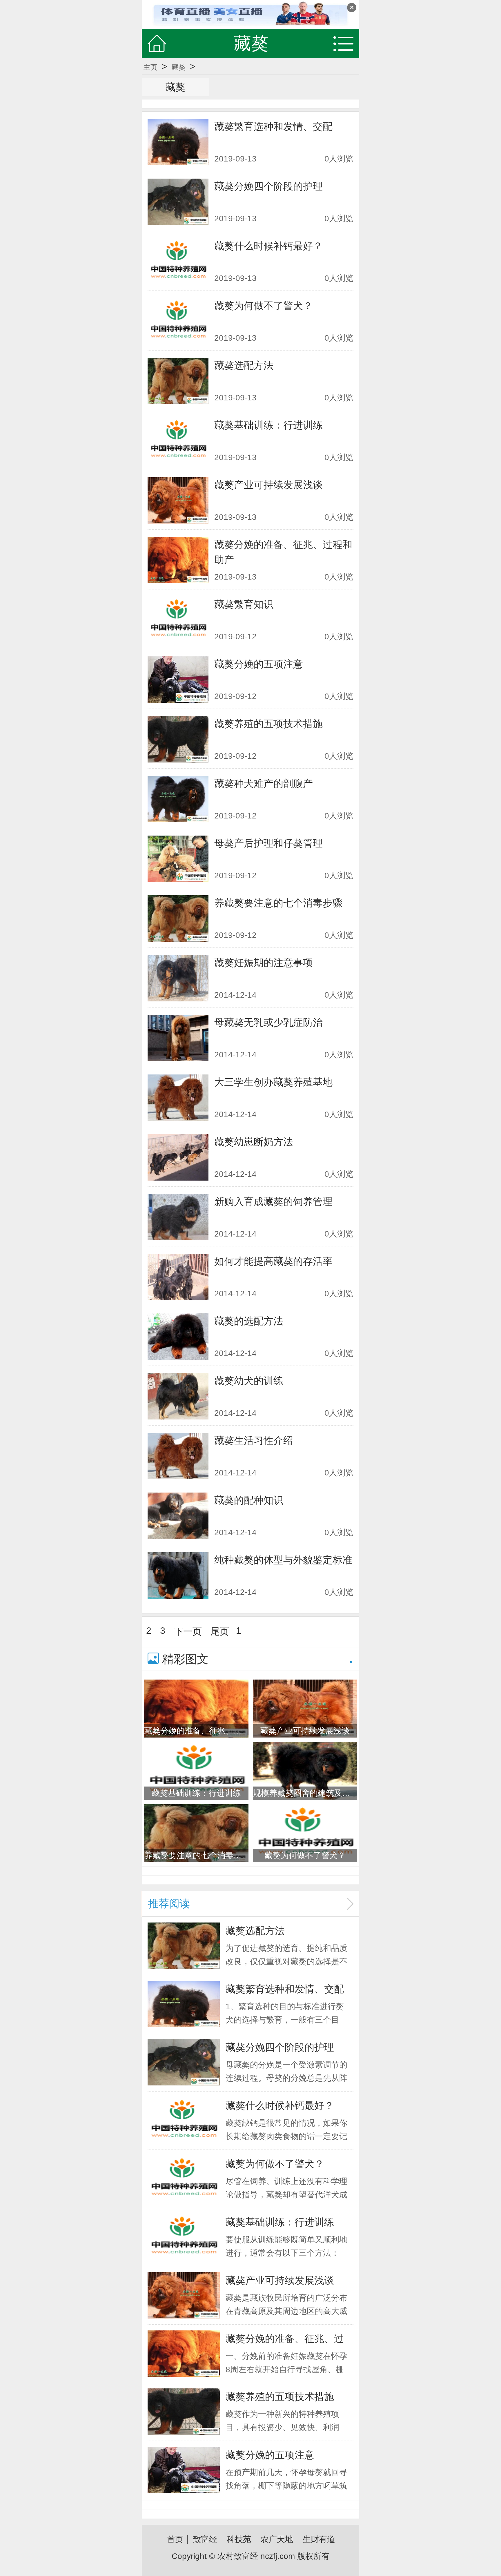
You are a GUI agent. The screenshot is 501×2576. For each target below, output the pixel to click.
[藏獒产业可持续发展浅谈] (178, 500)
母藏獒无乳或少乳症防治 (268, 1022)
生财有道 (319, 2539)
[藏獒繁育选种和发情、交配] (178, 142)
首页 (175, 2539)
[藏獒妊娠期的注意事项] (178, 978)
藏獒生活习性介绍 (254, 1440)
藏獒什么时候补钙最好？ (268, 246)
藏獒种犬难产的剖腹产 (264, 783)
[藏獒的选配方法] (178, 1337)
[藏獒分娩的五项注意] (178, 680)
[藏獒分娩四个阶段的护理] (178, 202)
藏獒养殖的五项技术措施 (268, 724)
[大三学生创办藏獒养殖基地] (178, 1098)
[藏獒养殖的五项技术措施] (178, 739)
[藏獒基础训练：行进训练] (178, 441)
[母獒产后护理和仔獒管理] (178, 859)
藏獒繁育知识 (244, 604)
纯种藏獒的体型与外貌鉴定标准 (283, 1560)
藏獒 (179, 67)
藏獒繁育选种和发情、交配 (273, 126)
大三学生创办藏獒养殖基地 (273, 1082)
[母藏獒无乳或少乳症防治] (178, 1038)
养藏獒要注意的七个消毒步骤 (278, 903)
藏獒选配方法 (244, 365)
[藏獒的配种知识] (178, 1516)
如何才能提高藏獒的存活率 (273, 1261)
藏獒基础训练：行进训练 (268, 425)
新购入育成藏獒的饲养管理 (273, 1201)
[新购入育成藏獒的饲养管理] (178, 1217)
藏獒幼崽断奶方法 (254, 1142)
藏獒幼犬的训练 (249, 1381)
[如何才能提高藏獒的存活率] (178, 1277)
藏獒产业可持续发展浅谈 (268, 485)
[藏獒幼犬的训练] (178, 1396)
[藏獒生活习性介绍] (178, 1456)
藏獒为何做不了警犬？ (264, 306)
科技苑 (239, 2539)
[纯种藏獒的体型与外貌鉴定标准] (178, 1575)
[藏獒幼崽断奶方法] (178, 1157)
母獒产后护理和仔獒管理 (268, 843)
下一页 (188, 1631)
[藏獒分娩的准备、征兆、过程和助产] (178, 560)
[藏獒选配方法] (178, 381)
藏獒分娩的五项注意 (259, 664)
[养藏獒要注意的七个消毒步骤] (178, 918)
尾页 (220, 1631)
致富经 (205, 2539)
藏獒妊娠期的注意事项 (264, 963)
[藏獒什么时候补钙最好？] (178, 262)
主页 (150, 67)
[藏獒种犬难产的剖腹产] (178, 799)
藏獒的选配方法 (249, 1321)
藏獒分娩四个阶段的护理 (268, 186)
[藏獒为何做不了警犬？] (178, 321)
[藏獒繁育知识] (178, 620)
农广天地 (277, 2539)
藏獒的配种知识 (249, 1500)
